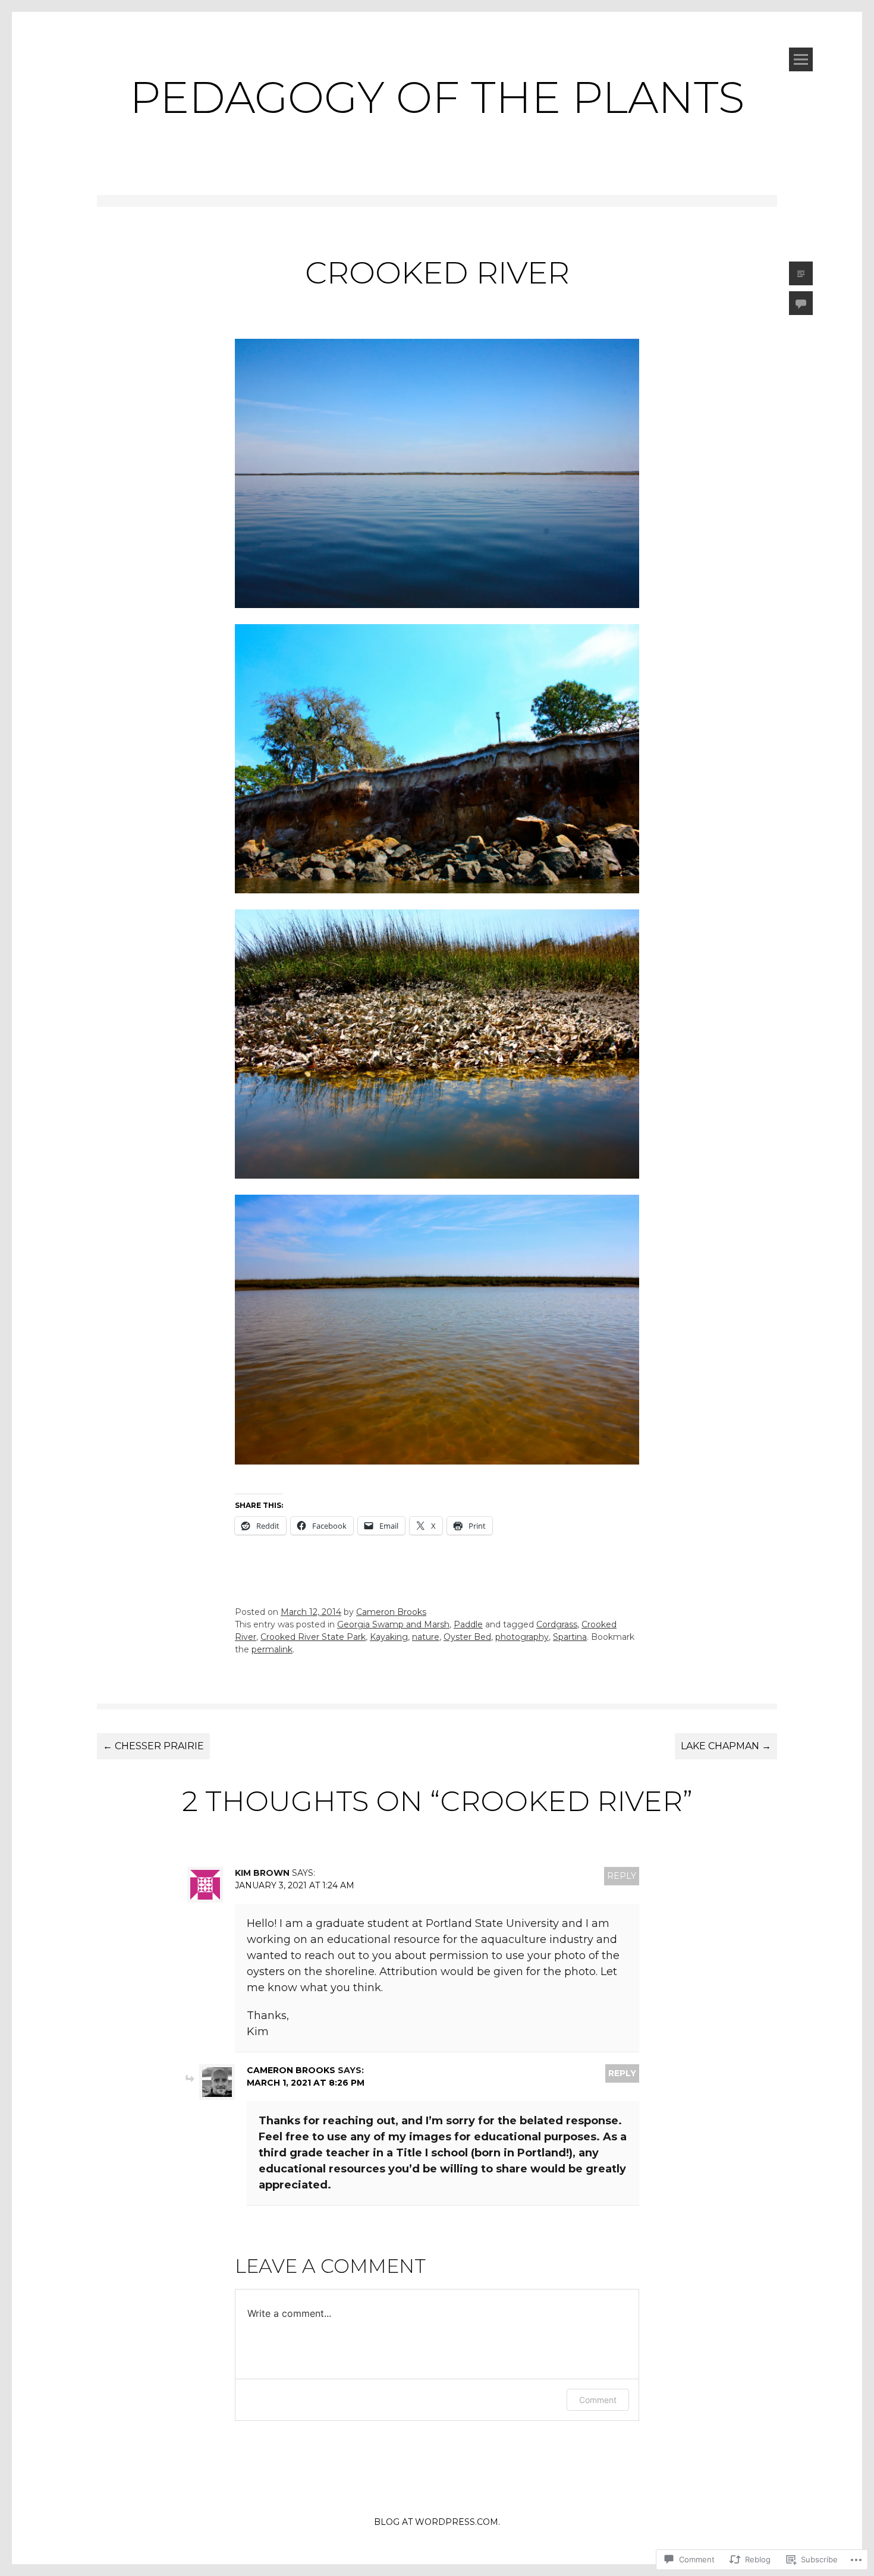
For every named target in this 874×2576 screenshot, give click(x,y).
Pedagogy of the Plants (437, 97)
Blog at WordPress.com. (437, 2522)
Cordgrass (557, 1624)
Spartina (570, 1637)
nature (426, 1637)
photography (522, 1637)
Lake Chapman (726, 1746)
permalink (272, 1649)
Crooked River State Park (313, 1637)
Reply (622, 1876)
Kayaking (389, 1637)
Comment (598, 2400)
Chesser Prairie (153, 1746)
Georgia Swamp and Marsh (393, 1624)
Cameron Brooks (391, 1612)
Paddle (468, 1624)
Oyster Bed (467, 1637)
